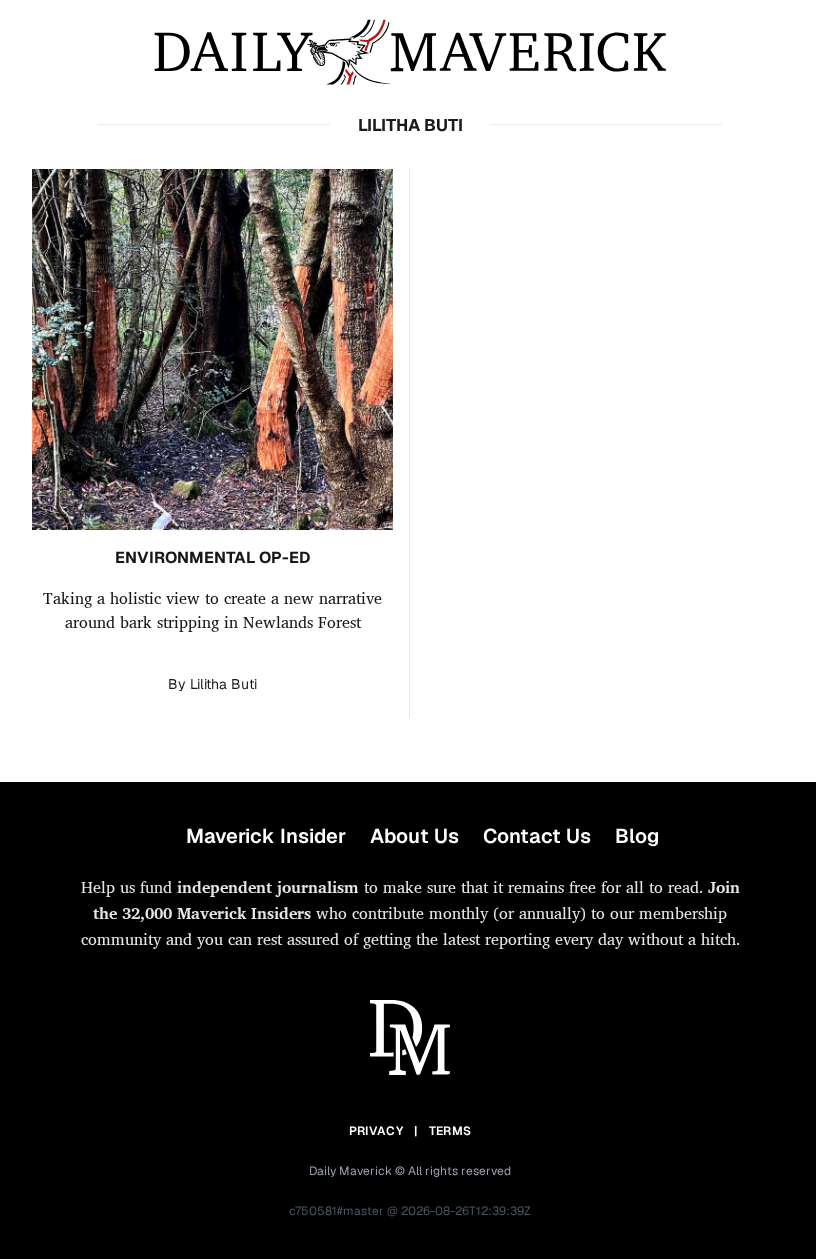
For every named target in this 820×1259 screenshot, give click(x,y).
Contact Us (537, 836)
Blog (637, 836)
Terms (450, 1131)
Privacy (376, 1131)
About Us (414, 836)
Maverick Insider (266, 836)
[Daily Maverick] (410, 52)
